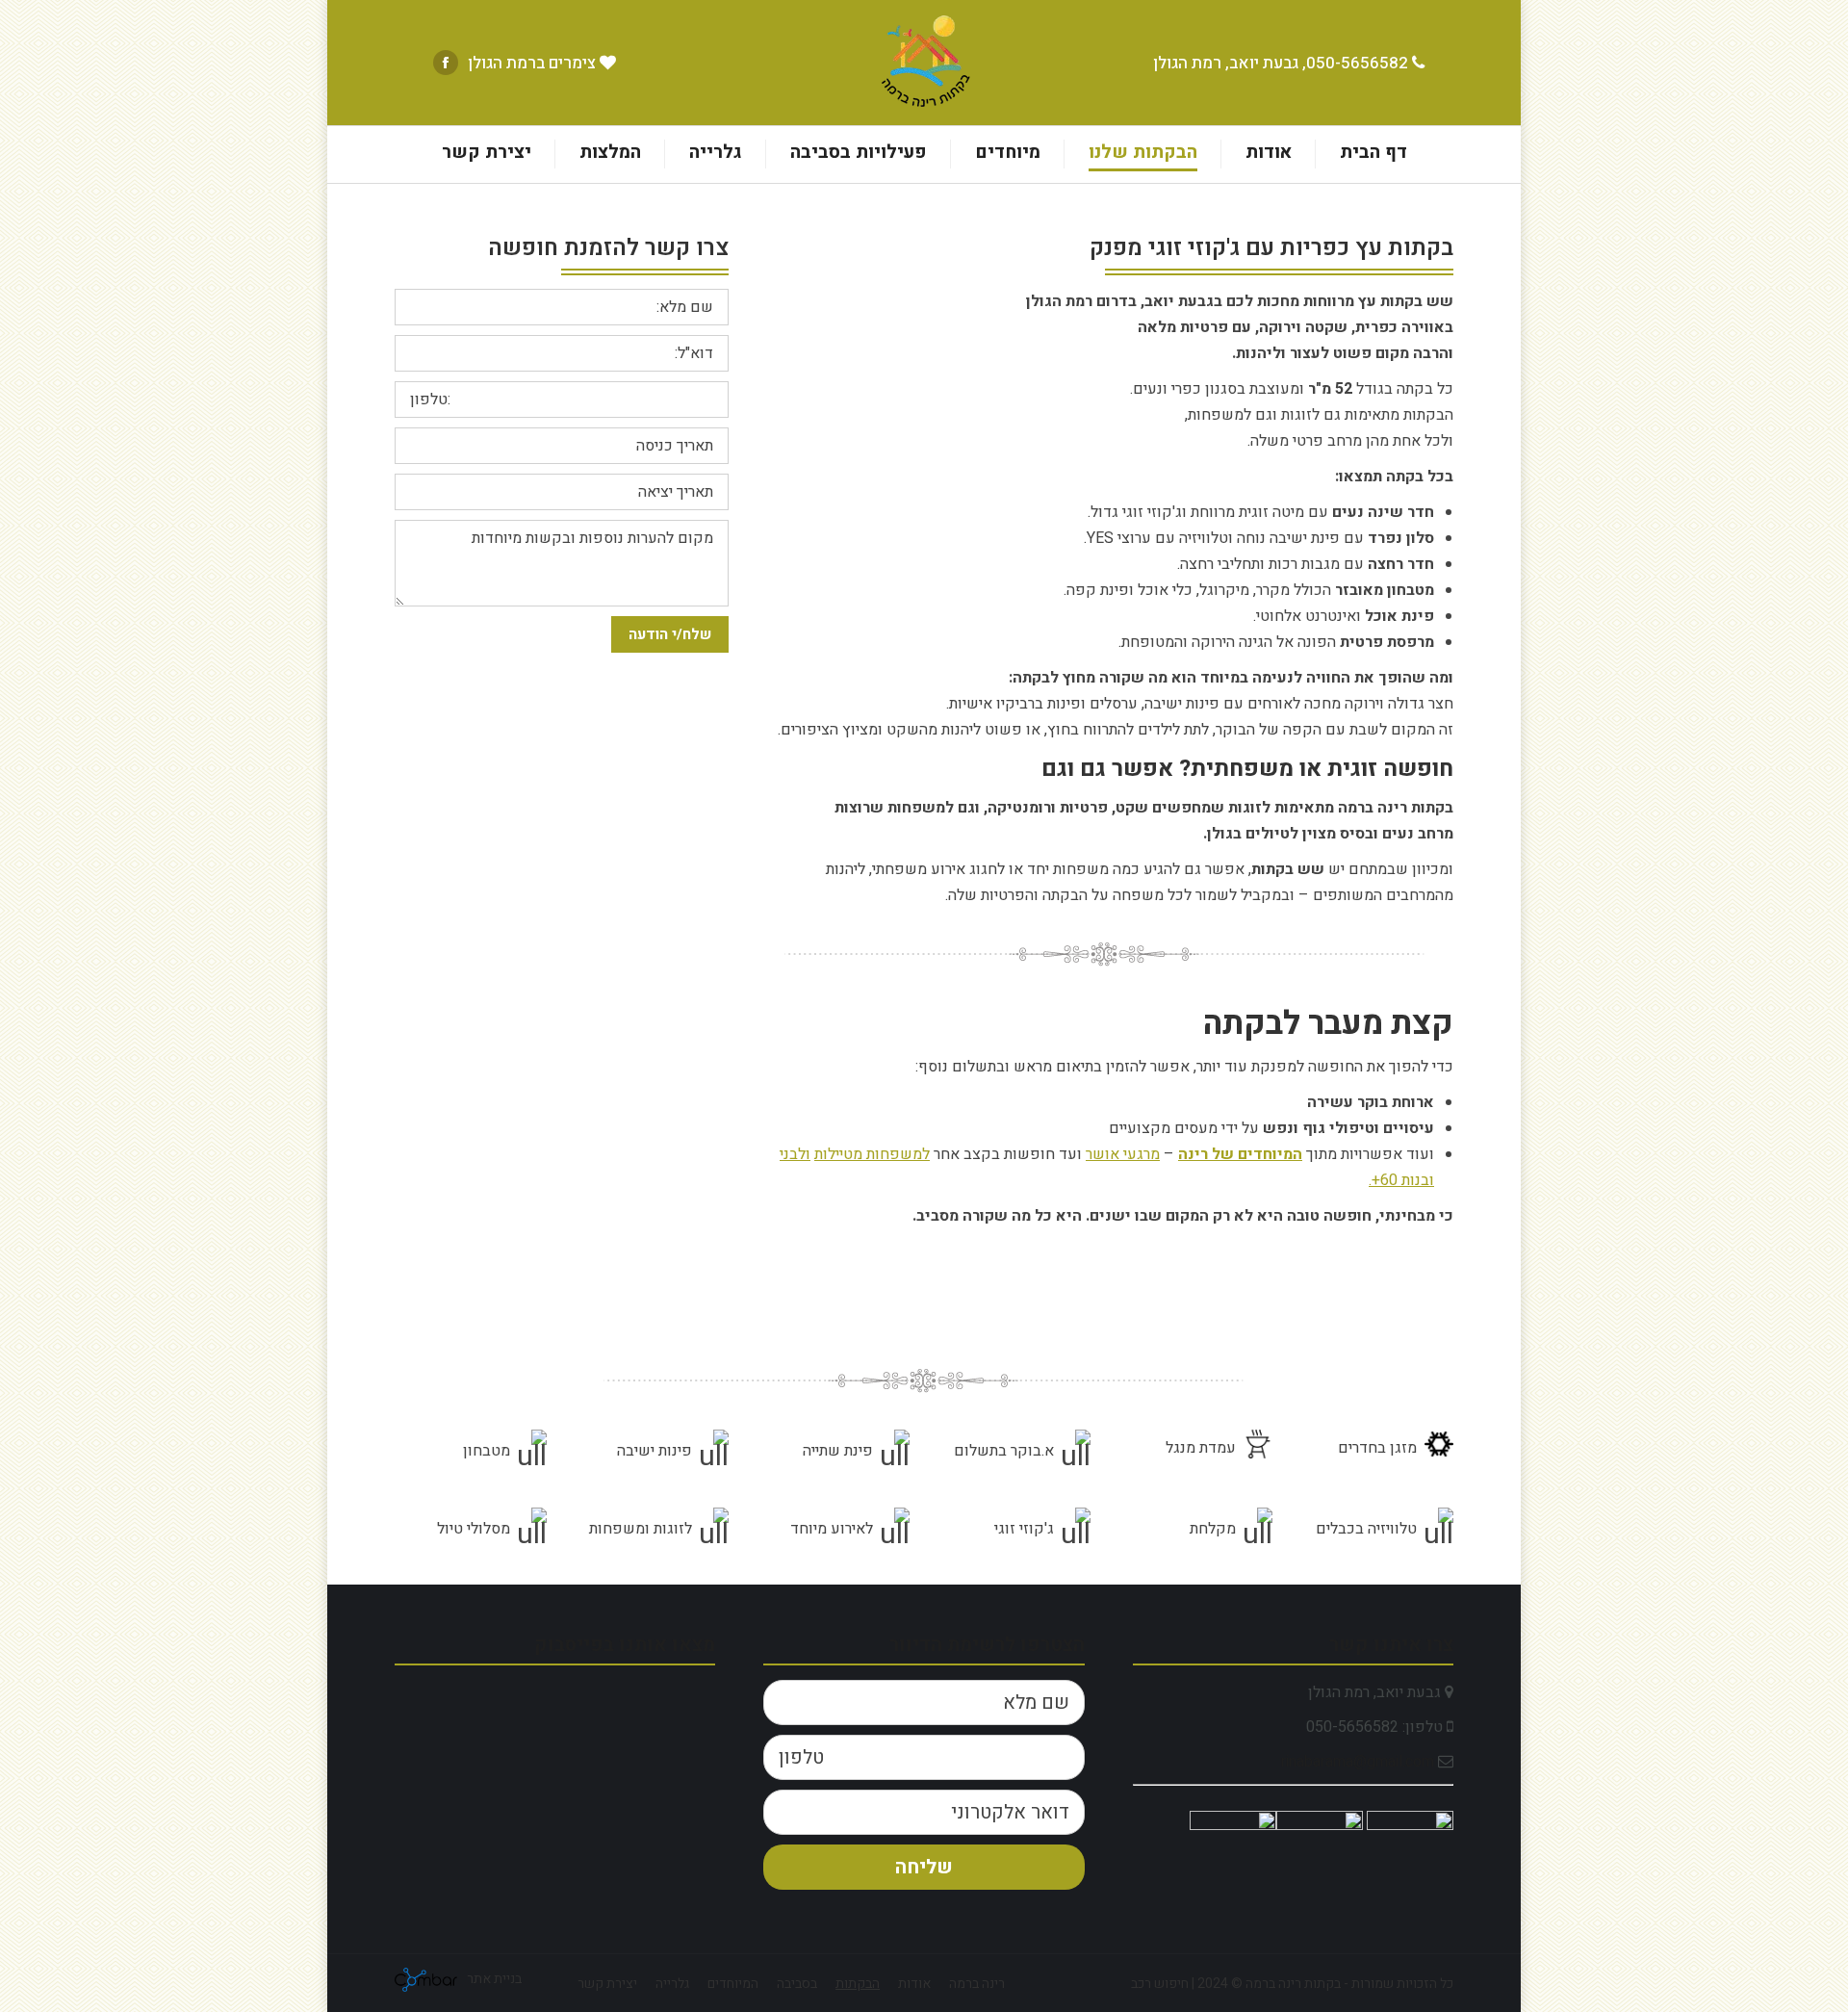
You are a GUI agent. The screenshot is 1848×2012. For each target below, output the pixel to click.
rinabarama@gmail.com (1358, 1762)
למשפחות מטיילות (872, 1154)
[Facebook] (446, 63)
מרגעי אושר (1123, 1154)
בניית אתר (493, 1979)
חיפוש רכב (1160, 1984)
